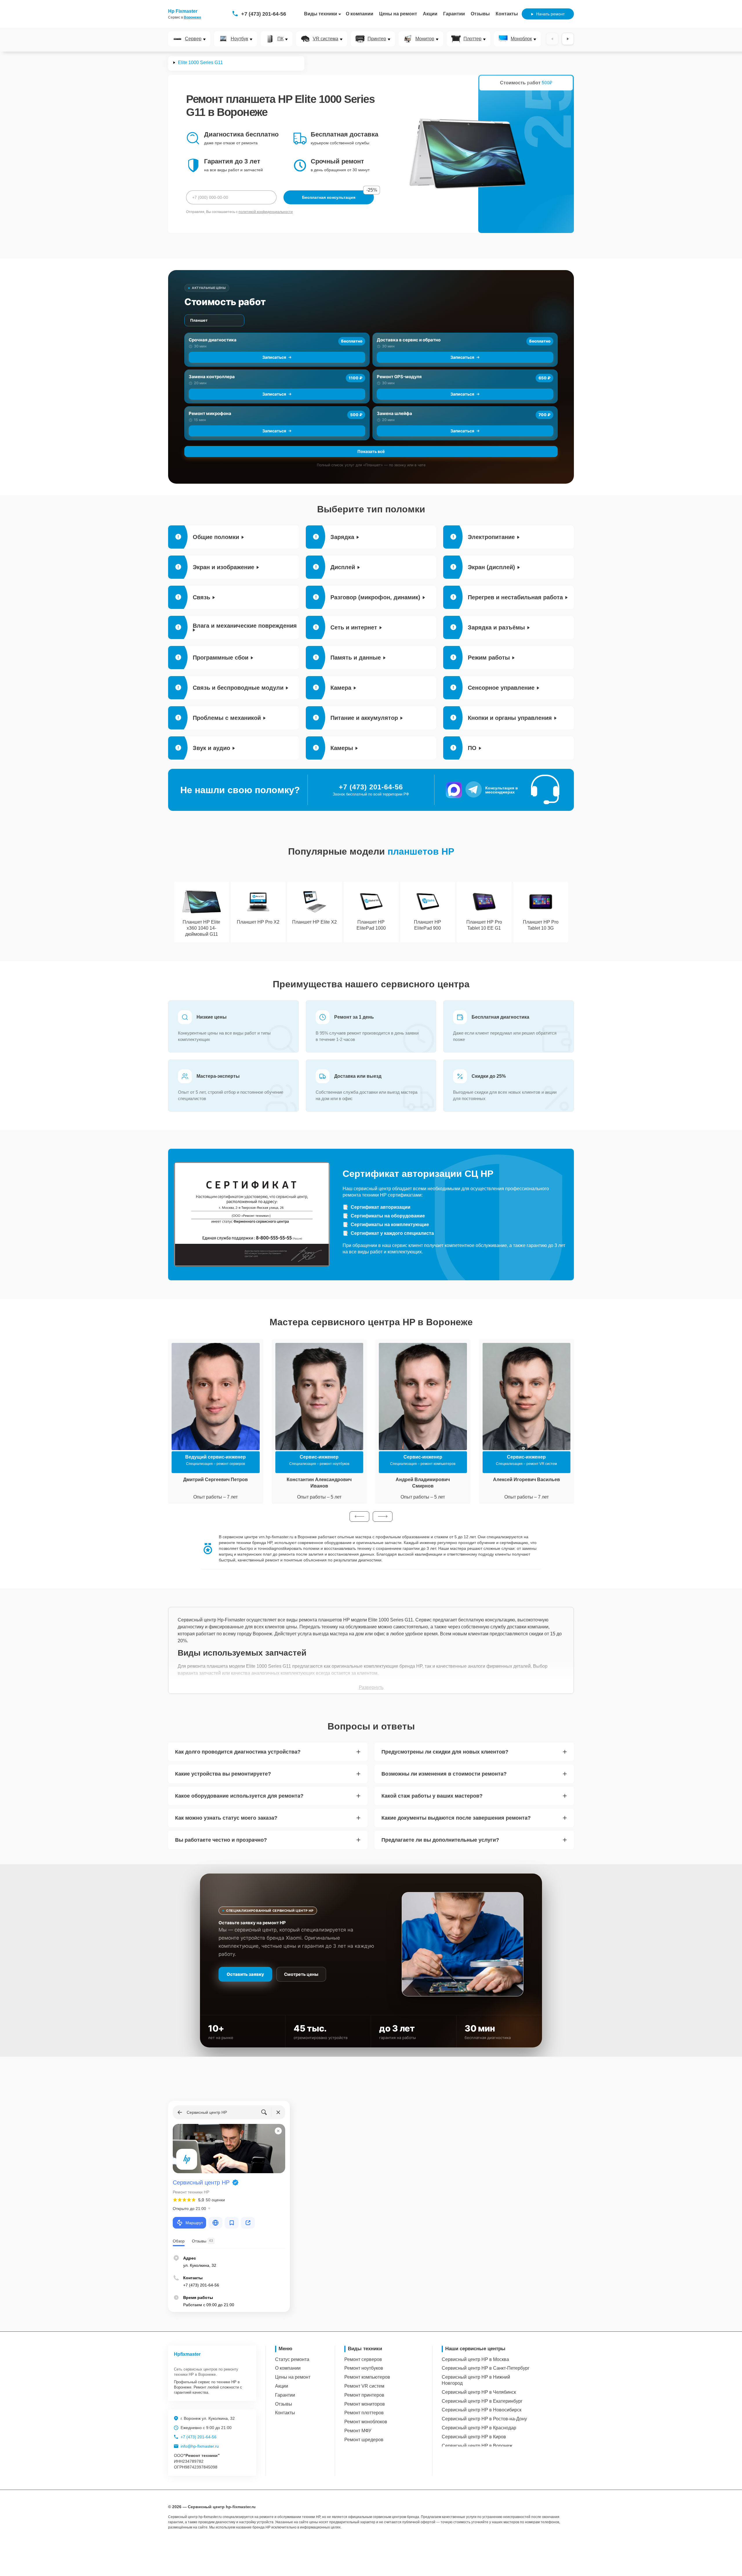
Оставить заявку (245, 1974)
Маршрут (194, 2223)
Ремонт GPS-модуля (399, 377)
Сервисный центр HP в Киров (474, 2437)
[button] (359, 1517)
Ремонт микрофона (210, 413)
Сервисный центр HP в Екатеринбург (482, 2401)
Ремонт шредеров (364, 2440)
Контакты (507, 14)
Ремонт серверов (363, 2359)
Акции (430, 14)
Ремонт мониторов (365, 2404)
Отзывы (480, 14)
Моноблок (521, 39)
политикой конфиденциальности (266, 212)
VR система (325, 39)
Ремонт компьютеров (367, 2377)
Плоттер (472, 39)
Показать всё (371, 451)
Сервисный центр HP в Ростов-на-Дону (484, 2419)
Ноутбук (239, 39)
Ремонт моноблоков (366, 2422)
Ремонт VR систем (364, 2386)
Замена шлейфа (394, 413)
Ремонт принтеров (364, 2395)
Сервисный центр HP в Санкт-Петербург (486, 2368)
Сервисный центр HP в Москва (475, 2359)
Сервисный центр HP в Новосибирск (482, 2410)
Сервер (193, 39)
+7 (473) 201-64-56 (264, 14)
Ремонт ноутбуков (364, 2368)
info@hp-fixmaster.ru (200, 2446)
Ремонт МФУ (358, 2431)
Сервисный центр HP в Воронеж (477, 2446)
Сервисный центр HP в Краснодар (479, 2428)
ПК (280, 39)
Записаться (274, 357)
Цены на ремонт (398, 14)
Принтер (377, 39)
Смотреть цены (301, 1974)
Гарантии (454, 14)
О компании (360, 14)
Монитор (425, 39)
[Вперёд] (568, 39)
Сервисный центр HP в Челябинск (479, 2392)
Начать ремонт (550, 14)
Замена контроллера (212, 377)
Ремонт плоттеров (364, 2413)
